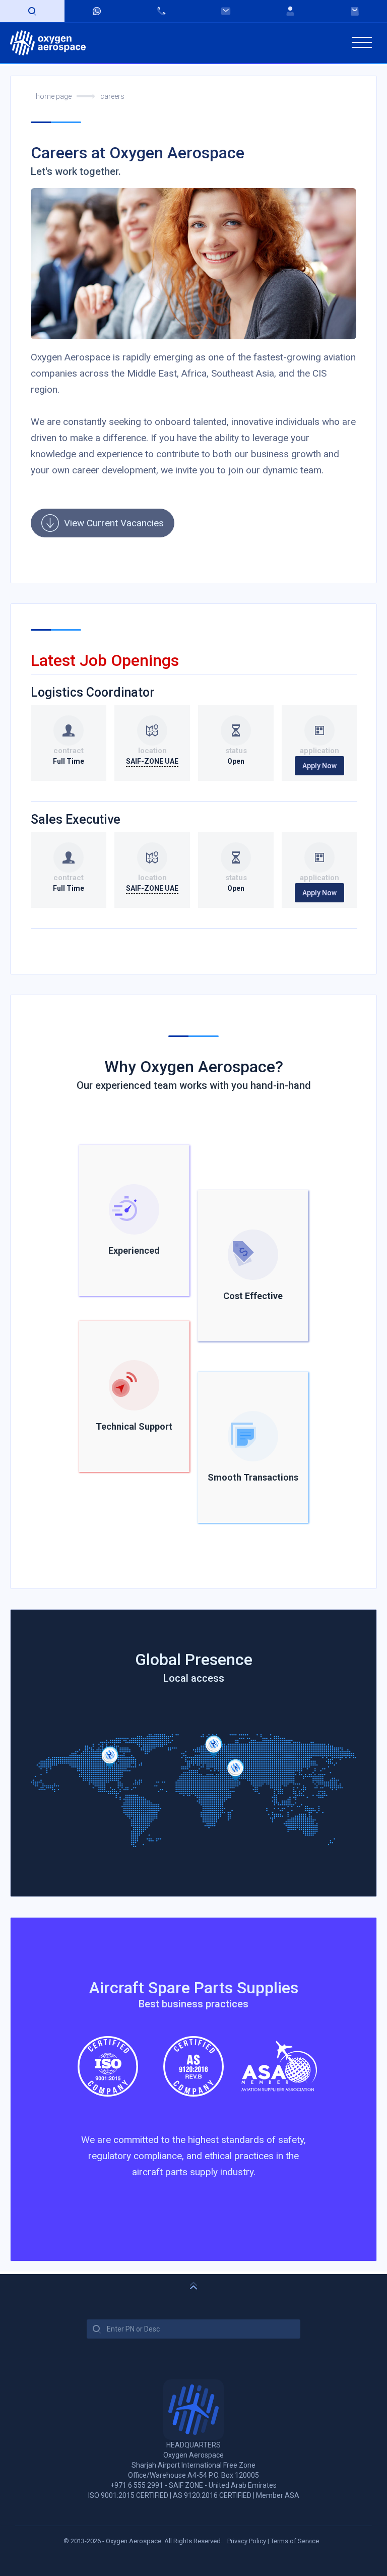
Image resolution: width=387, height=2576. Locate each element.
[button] (362, 43)
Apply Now (319, 766)
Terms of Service (295, 2541)
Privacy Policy (247, 2541)
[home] (48, 43)
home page (54, 96)
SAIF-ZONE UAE (152, 761)
